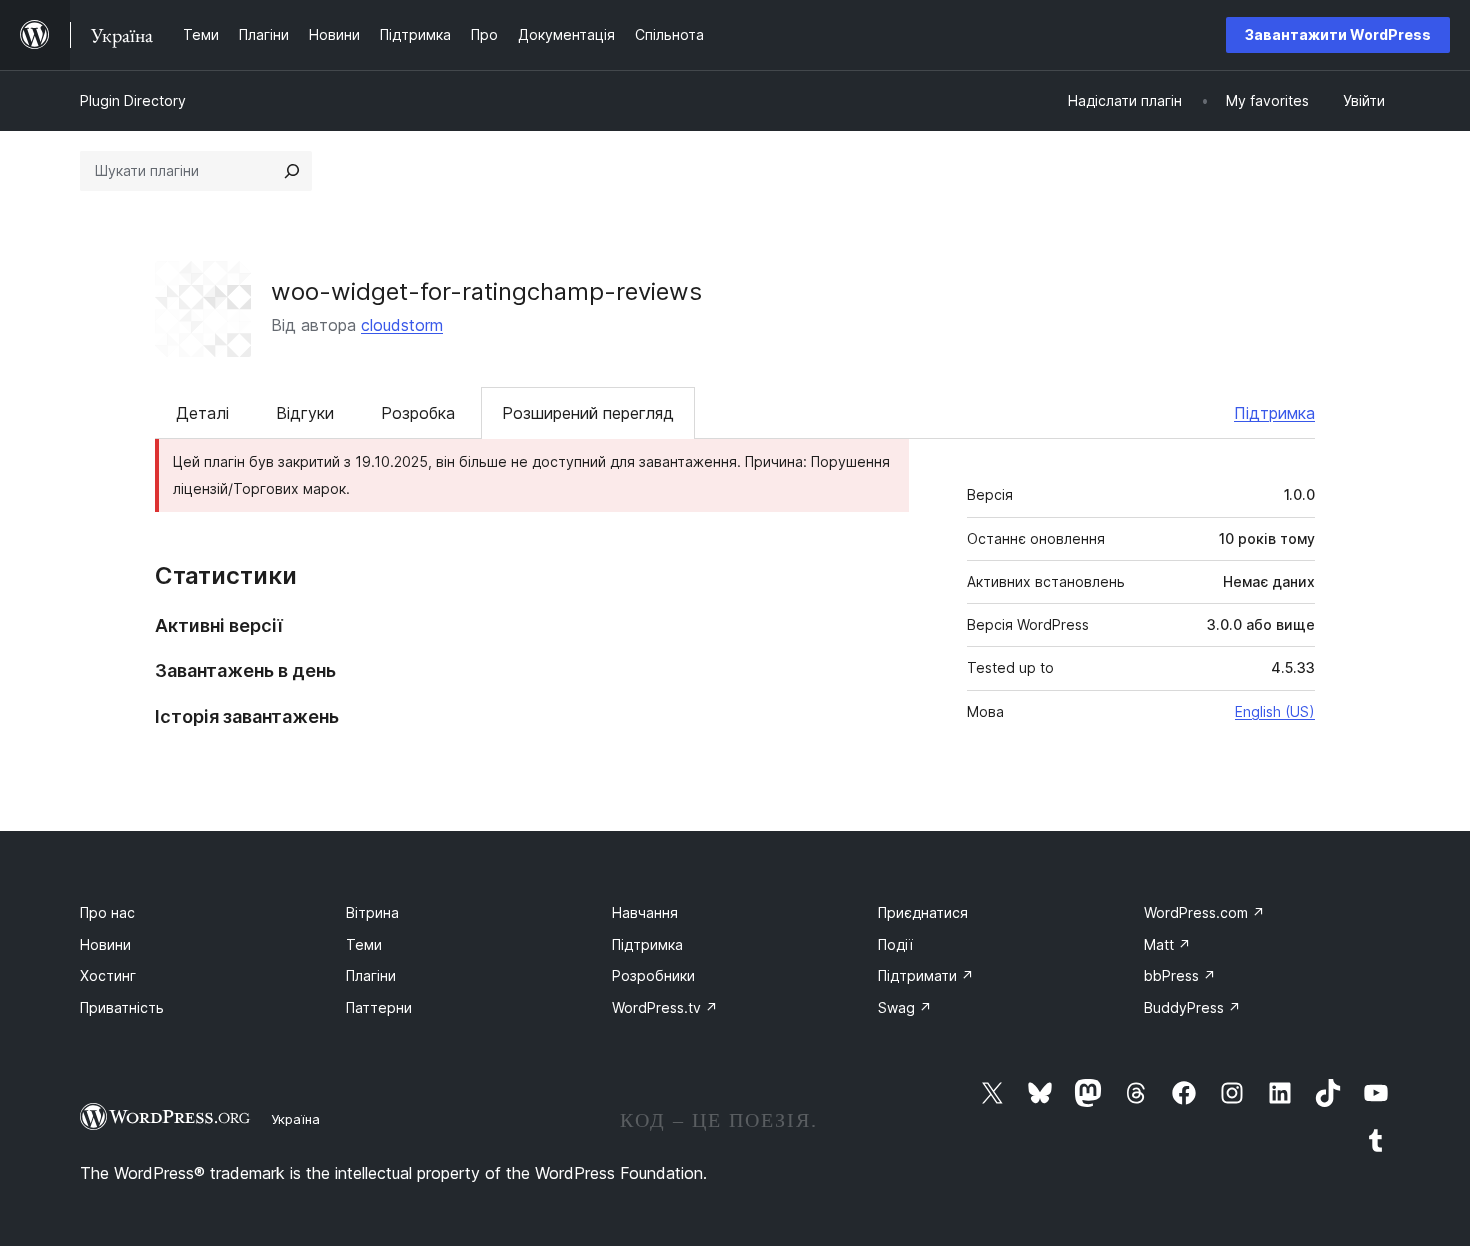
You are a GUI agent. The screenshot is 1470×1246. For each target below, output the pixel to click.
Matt (1167, 944)
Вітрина (372, 912)
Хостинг (108, 975)
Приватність (122, 1007)
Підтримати (926, 975)
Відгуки (305, 413)
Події (895, 944)
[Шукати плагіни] (292, 171)
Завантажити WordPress (1338, 34)
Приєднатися (923, 912)
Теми (364, 944)
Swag (905, 1007)
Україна (295, 1119)
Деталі (202, 413)
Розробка (418, 413)
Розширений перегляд (588, 413)
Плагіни (371, 975)
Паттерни (379, 1007)
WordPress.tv (665, 1007)
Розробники (653, 975)
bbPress (1180, 975)
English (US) (1275, 711)
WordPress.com (1204, 912)
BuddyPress (1192, 1007)
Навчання (645, 912)
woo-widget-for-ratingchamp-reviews (486, 291)
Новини (105, 944)
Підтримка (1274, 413)
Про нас (107, 912)
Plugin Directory (133, 100)
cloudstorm (402, 325)
